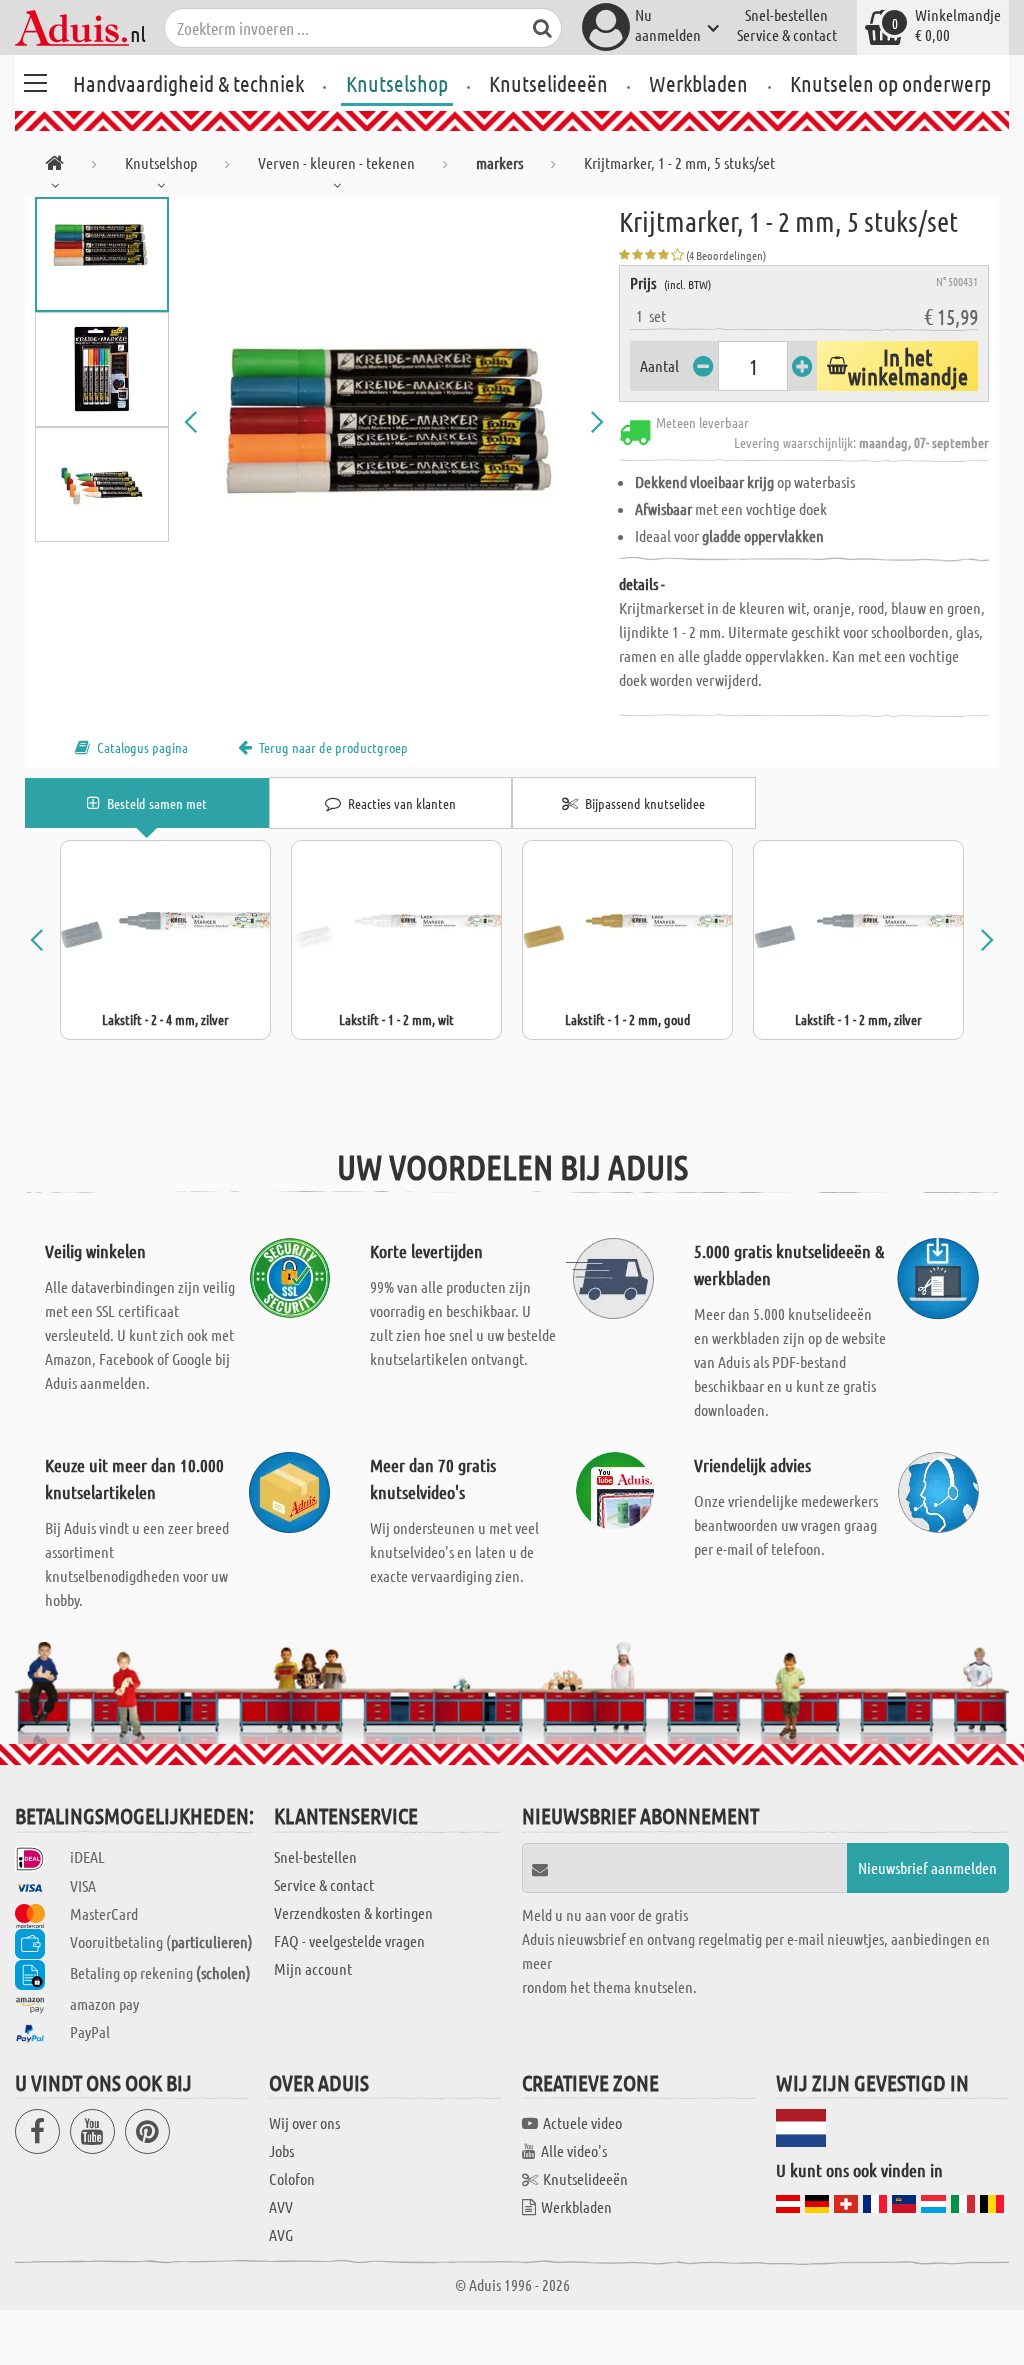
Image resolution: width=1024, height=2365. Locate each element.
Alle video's (574, 2150)
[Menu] (35, 80)
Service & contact (787, 34)
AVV (281, 2206)
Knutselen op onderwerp (890, 83)
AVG (281, 2234)
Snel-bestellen (786, 14)
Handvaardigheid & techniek (188, 83)
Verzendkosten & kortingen (353, 1912)
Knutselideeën (548, 83)
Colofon (292, 2178)
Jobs (281, 2150)
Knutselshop (397, 83)
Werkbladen (698, 83)
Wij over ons (304, 2122)
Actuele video (582, 2122)
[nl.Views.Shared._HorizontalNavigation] (54, 166)
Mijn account (313, 1968)
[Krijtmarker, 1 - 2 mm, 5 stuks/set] (394, 422)
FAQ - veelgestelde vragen (349, 1940)
